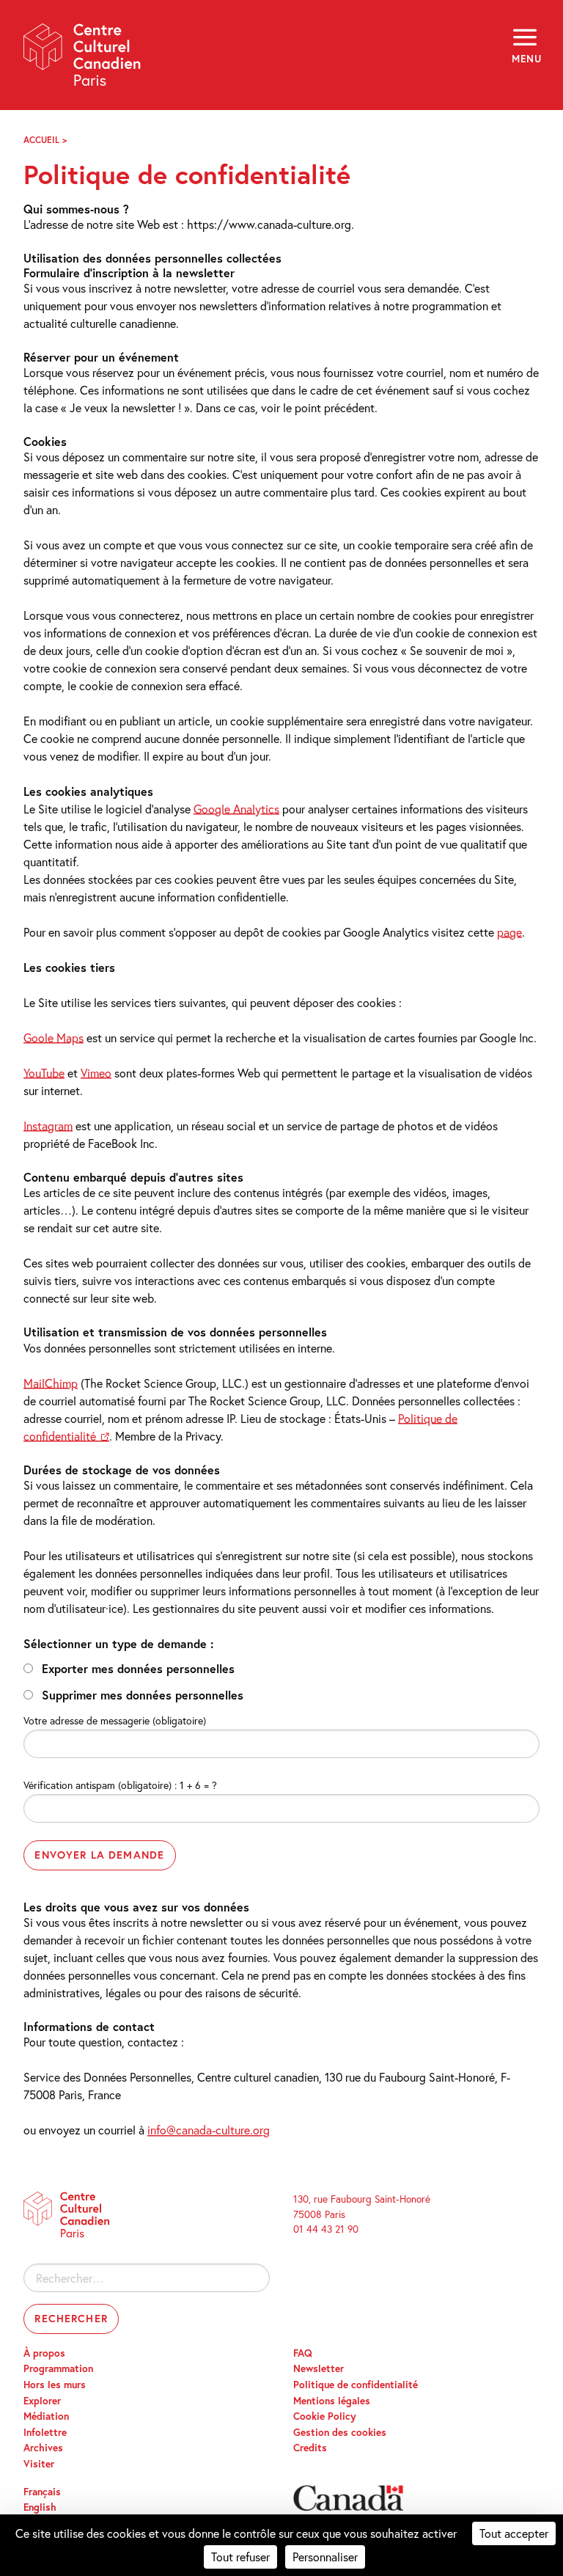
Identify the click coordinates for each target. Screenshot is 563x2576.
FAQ (303, 2353)
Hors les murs (55, 2385)
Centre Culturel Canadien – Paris (83, 60)
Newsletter (319, 2368)
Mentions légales (332, 2401)
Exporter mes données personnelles (138, 1668)
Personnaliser (325, 2557)
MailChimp (51, 1383)
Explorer (42, 2401)
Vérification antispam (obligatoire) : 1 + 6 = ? (120, 1785)
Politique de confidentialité (356, 2385)
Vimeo (96, 1073)
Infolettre (45, 2432)
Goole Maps (54, 1038)
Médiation (46, 2416)
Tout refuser (240, 2557)
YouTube (44, 1073)
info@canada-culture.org (209, 2130)
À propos (44, 2353)
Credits (310, 2448)
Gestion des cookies (340, 2432)
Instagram (48, 1126)
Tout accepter (514, 2533)
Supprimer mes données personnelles (143, 1695)
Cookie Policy (325, 2416)
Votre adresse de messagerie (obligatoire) (115, 1720)
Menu (526, 59)
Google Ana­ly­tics (236, 809)
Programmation (58, 2368)
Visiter (39, 2464)
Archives (43, 2448)
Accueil (41, 140)
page (509, 932)
